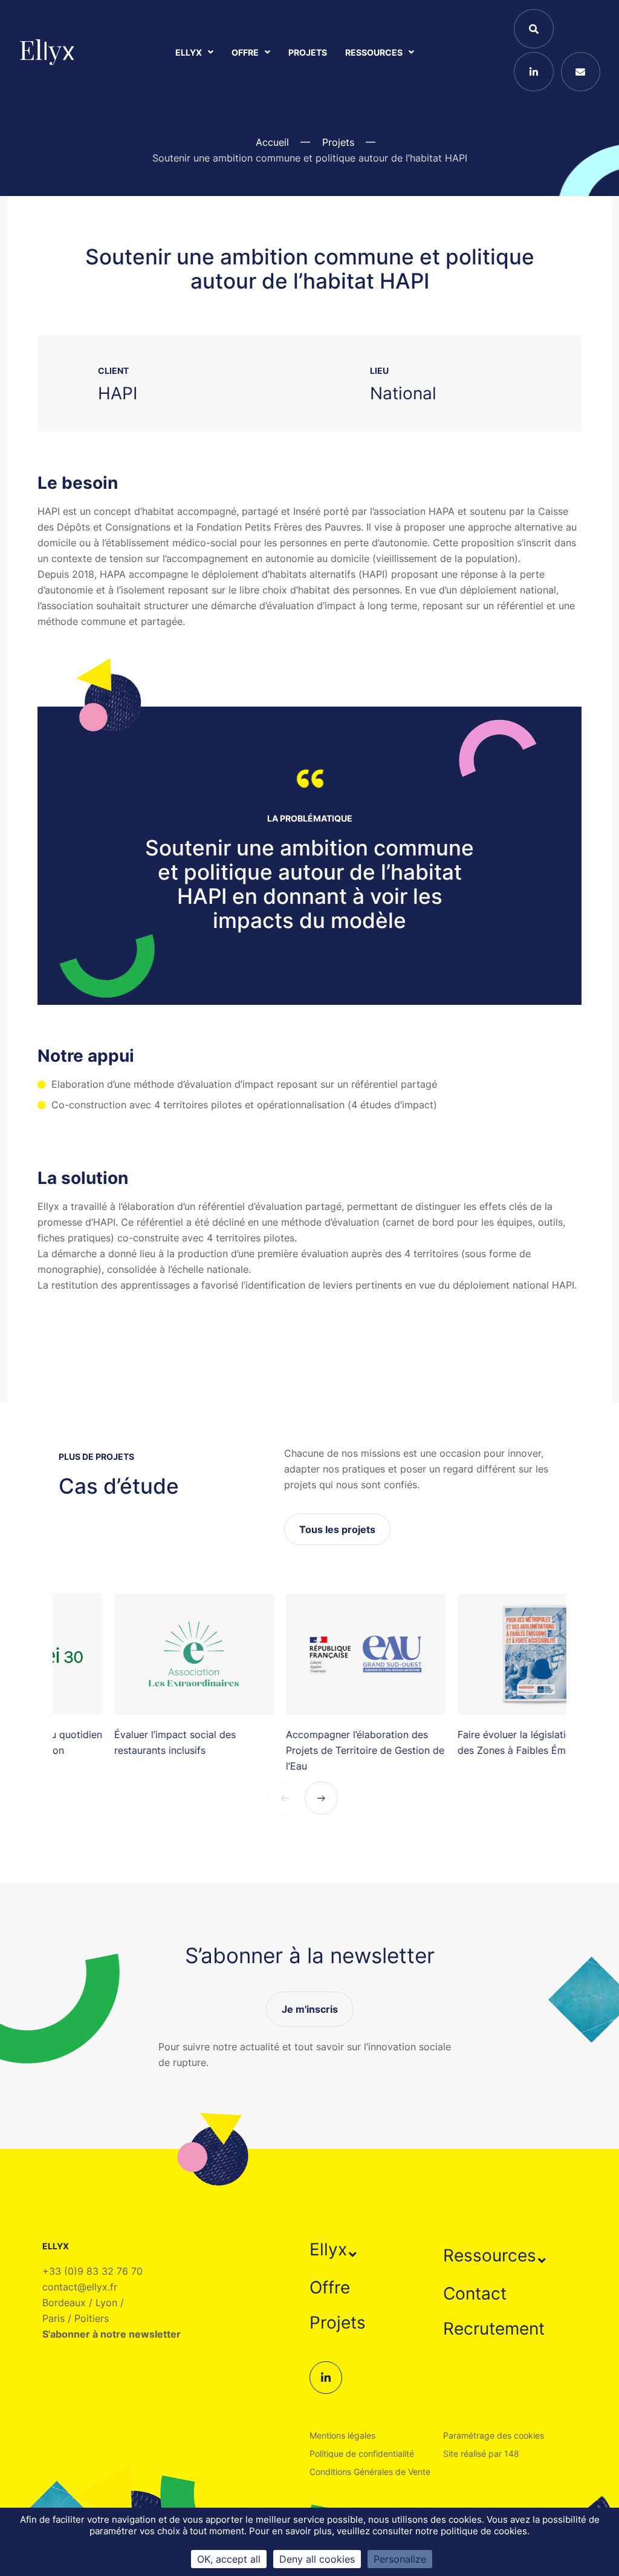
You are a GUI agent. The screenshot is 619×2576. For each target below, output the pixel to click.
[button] (335, 2249)
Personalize (400, 2559)
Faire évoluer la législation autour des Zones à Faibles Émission (478, 1742)
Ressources (374, 52)
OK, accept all (229, 2559)
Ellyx (189, 52)
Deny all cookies (317, 2559)
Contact (475, 2293)
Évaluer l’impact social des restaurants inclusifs (119, 1742)
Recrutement (494, 2329)
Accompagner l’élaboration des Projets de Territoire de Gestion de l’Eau (309, 1750)
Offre (245, 52)
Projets (308, 52)
